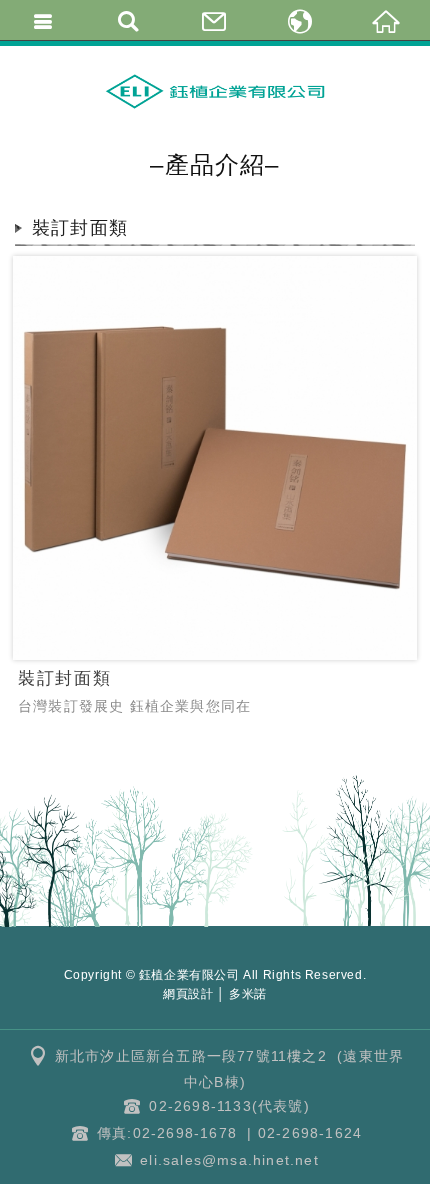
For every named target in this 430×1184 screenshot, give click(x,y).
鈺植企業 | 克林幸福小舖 (215, 91)
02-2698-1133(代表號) (229, 1106)
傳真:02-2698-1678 (167, 1133)
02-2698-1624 (310, 1133)
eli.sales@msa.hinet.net (229, 1160)
